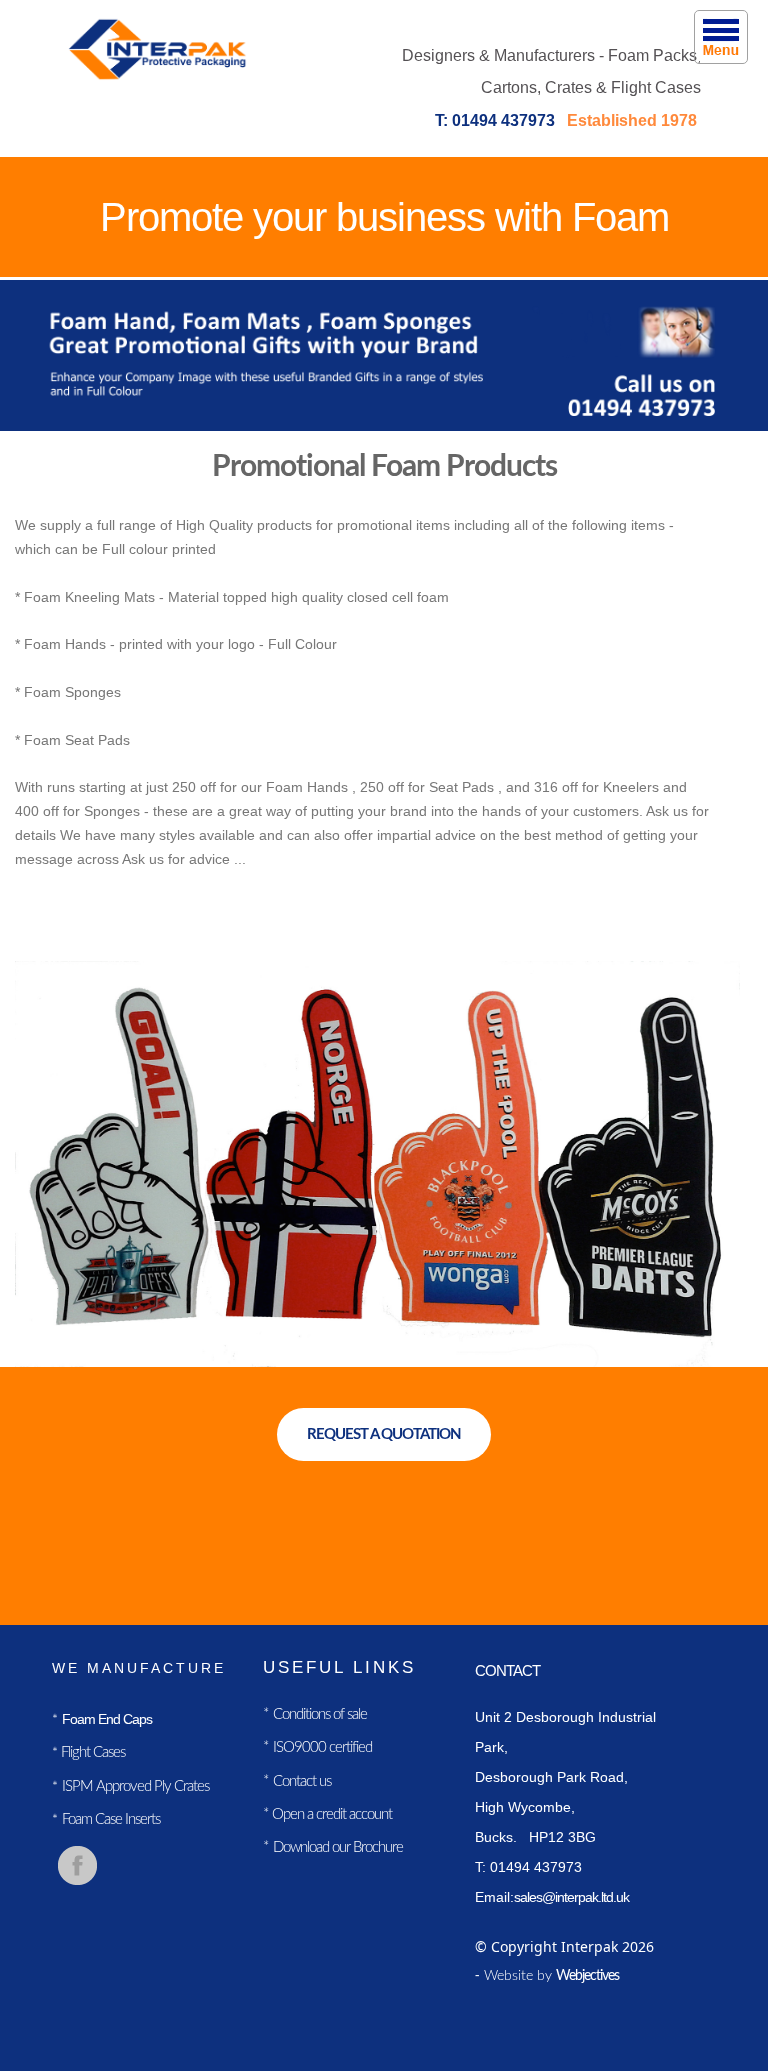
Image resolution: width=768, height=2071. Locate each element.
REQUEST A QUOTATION (384, 1434)
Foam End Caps (107, 1719)
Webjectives (587, 1976)
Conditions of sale (320, 1714)
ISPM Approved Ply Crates (135, 1786)
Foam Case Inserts (111, 1819)
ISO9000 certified (322, 1747)
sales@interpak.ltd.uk (571, 1897)
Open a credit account (330, 1814)
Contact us (302, 1781)
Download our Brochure (338, 1847)
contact (507, 1670)
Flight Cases (91, 1752)
